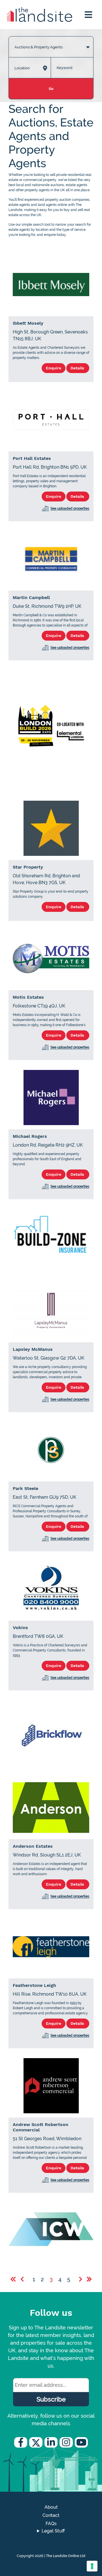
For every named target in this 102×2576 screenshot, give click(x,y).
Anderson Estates (33, 1846)
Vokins (20, 1628)
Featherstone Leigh (34, 1985)
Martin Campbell (31, 597)
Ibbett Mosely (28, 323)
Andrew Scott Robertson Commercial (41, 2127)
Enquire (54, 368)
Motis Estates (28, 997)
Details (78, 368)
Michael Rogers (30, 1136)
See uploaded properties (70, 509)
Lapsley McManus (33, 1349)
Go (51, 89)
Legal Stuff (53, 2531)
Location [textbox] (22, 68)
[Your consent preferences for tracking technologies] (92, 2566)
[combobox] (51, 41)
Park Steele (25, 1488)
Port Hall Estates (32, 458)
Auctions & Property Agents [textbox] (39, 47)
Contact (51, 2515)
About (51, 2507)
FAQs (51, 2524)
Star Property (28, 867)
